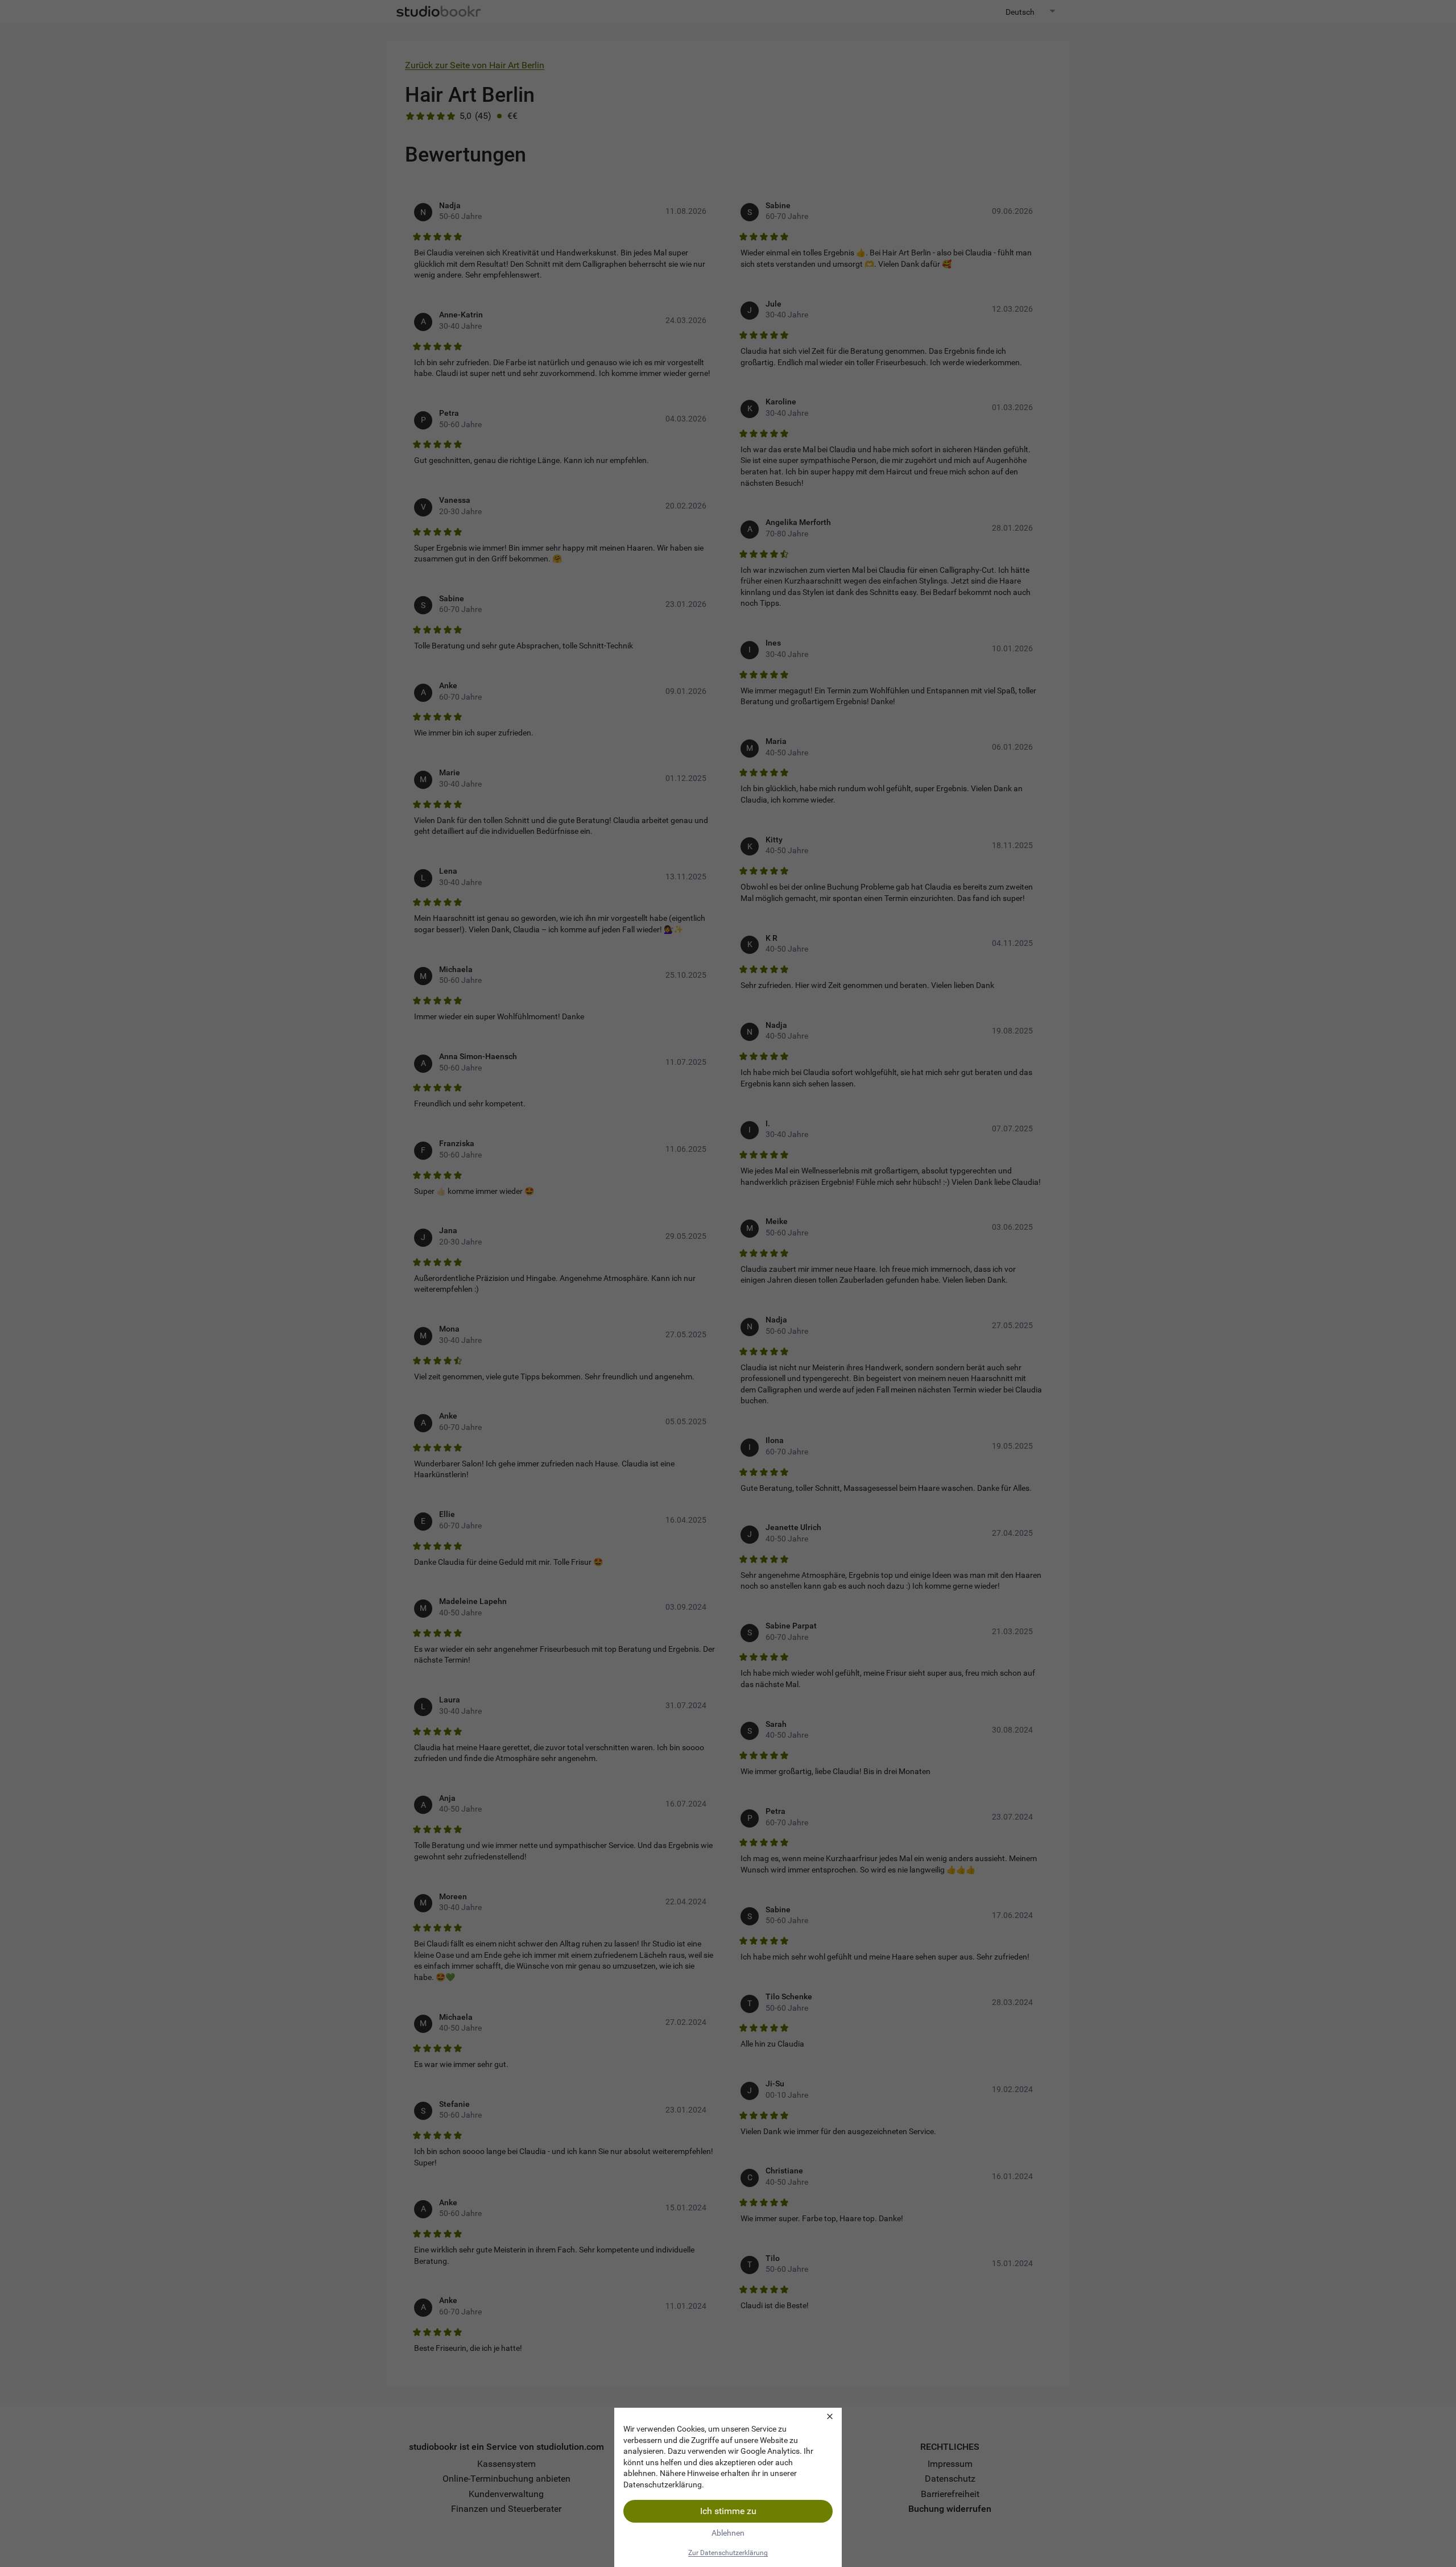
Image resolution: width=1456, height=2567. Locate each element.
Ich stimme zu (728, 2511)
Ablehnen (728, 2533)
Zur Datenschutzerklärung (728, 2553)
